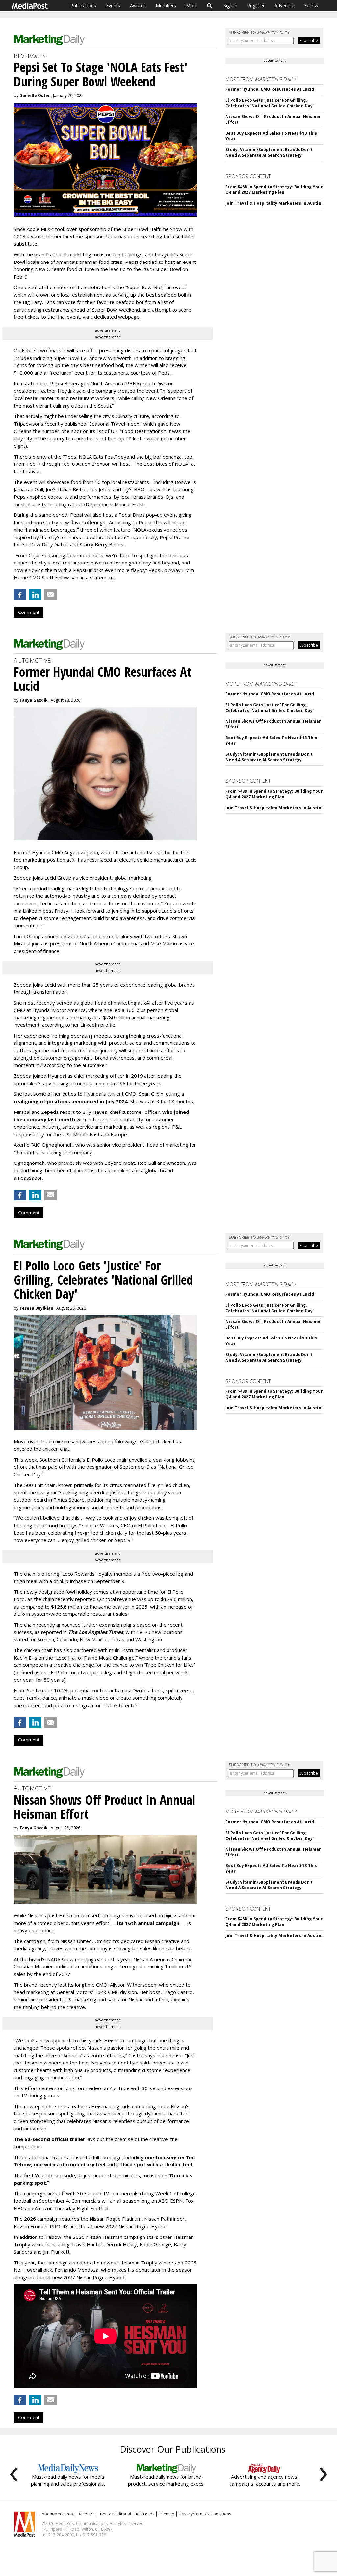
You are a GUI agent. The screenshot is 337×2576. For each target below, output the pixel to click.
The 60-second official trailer (50, 2139)
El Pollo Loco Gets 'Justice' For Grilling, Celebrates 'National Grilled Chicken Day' (270, 103)
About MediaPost (58, 2514)
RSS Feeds (145, 2514)
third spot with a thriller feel (156, 2164)
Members (166, 5)
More (192, 5)
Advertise (284, 5)
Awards (138, 5)
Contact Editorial (116, 2514)
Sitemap (167, 2514)
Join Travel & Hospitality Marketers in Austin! (274, 203)
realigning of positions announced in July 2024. (71, 1101)
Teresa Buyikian (36, 1308)
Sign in (230, 5)
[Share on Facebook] (20, 595)
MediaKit (87, 2514)
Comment (29, 612)
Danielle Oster (35, 96)
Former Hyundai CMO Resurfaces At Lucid (270, 89)
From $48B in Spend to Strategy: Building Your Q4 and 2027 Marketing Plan (274, 189)
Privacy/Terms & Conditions (205, 2514)
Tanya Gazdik (34, 700)
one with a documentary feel (69, 2164)
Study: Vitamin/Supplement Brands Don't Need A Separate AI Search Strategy (269, 152)
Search (210, 6)
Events (113, 5)
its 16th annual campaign (148, 1923)
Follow (311, 5)
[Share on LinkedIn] (35, 595)
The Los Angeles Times (96, 1632)
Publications (83, 5)
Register (256, 5)
